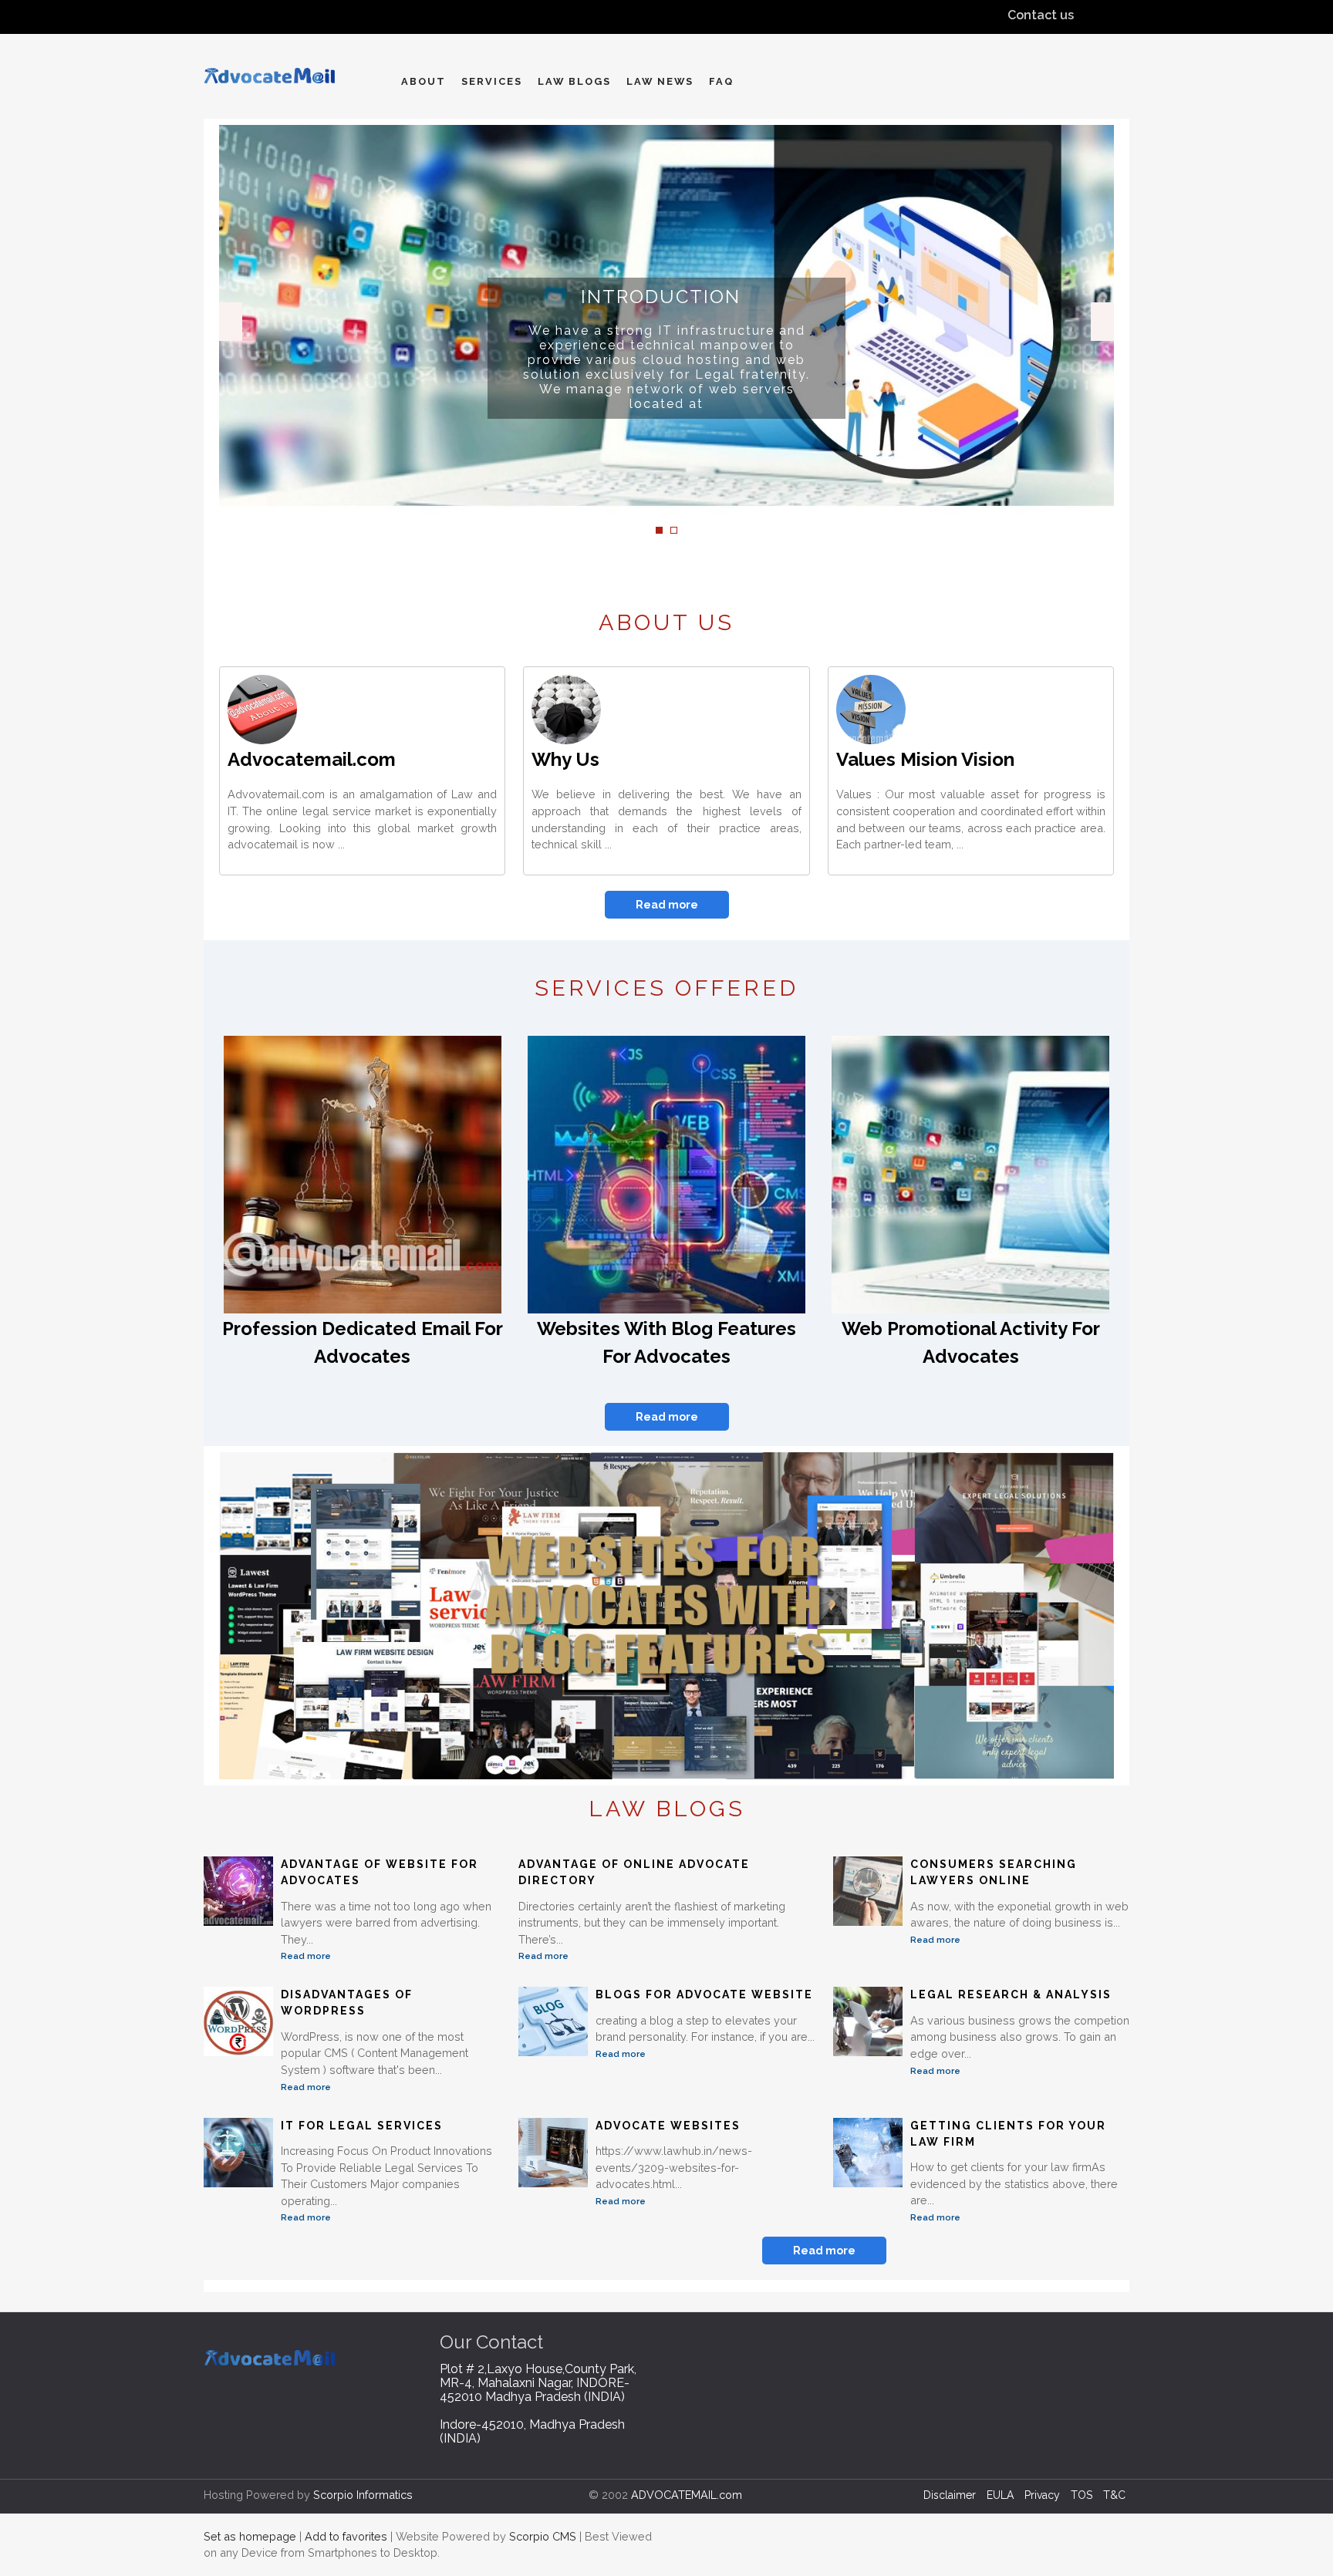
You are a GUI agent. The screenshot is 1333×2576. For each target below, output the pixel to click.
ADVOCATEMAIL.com (687, 2495)
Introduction (661, 297)
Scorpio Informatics (363, 2495)
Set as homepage (250, 2536)
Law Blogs (574, 81)
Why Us (565, 759)
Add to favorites (346, 2536)
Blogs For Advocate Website (704, 1994)
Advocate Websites (668, 2126)
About (424, 81)
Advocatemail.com (312, 759)
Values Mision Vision (925, 759)
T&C (1114, 2495)
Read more (667, 905)
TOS (1082, 2495)
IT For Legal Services (362, 2126)
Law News (660, 81)
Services (492, 81)
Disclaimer (950, 2495)
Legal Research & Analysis (1011, 1994)
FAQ (721, 81)
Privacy (1042, 2495)
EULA (1000, 2495)
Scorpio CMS (543, 2536)
